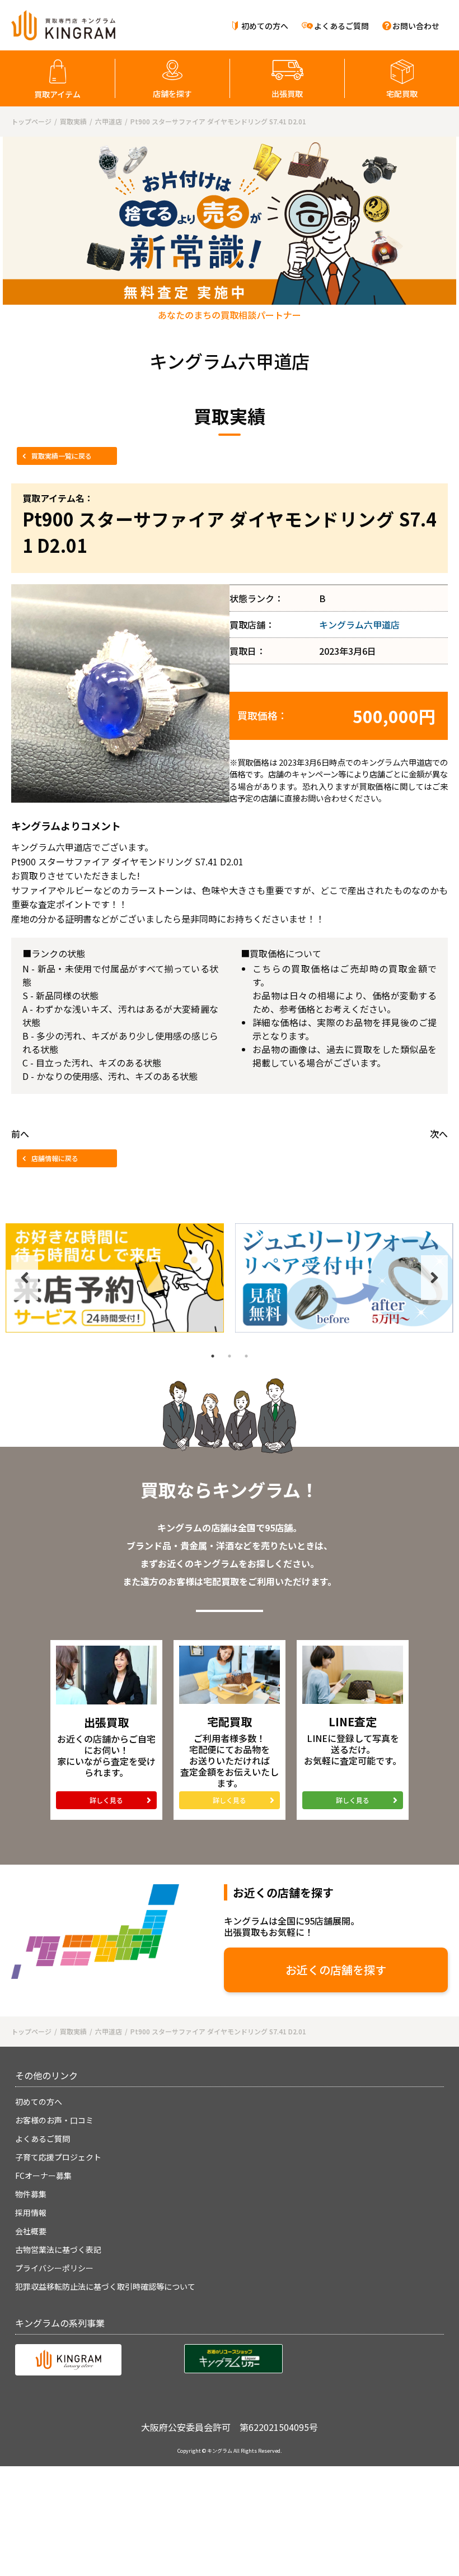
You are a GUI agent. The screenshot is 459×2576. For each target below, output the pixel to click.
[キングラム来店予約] (115, 1278)
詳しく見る (106, 1800)
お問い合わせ (416, 26)
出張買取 (287, 94)
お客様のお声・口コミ (54, 2120)
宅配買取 (402, 94)
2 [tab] (230, 1356)
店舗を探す (172, 94)
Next (434, 1278)
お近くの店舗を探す (336, 1970)
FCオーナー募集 (43, 2176)
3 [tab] (246, 1356)
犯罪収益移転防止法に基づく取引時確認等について (105, 2286)
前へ (20, 1134)
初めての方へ (265, 26)
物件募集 (31, 2194)
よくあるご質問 (341, 26)
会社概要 (31, 2231)
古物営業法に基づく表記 (58, 2249)
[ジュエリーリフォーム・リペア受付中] (344, 1278)
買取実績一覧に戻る (62, 456)
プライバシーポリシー (54, 2268)
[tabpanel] (115, 1278)
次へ (439, 1134)
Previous (25, 1278)
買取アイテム (57, 94)
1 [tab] (213, 1356)
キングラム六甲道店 (359, 625)
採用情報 (31, 2212)
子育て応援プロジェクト (58, 2157)
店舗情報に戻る (55, 1158)
